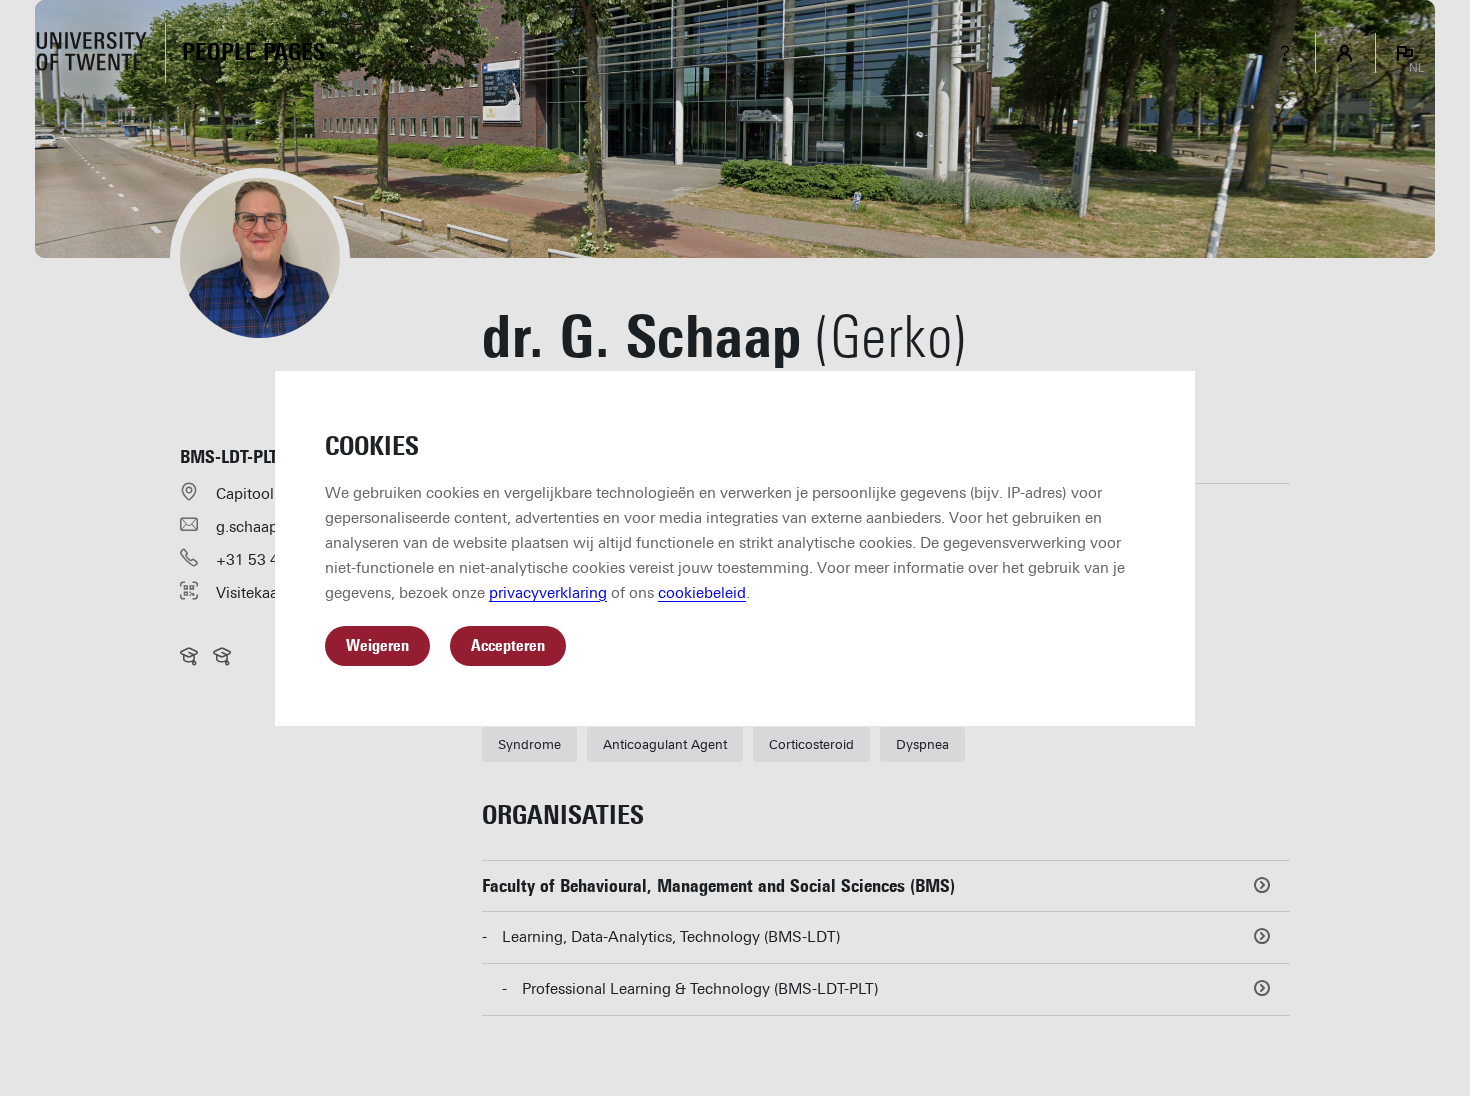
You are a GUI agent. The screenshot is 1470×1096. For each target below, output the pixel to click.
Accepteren (508, 645)
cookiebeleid (702, 593)
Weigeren (377, 645)
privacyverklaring (548, 593)
